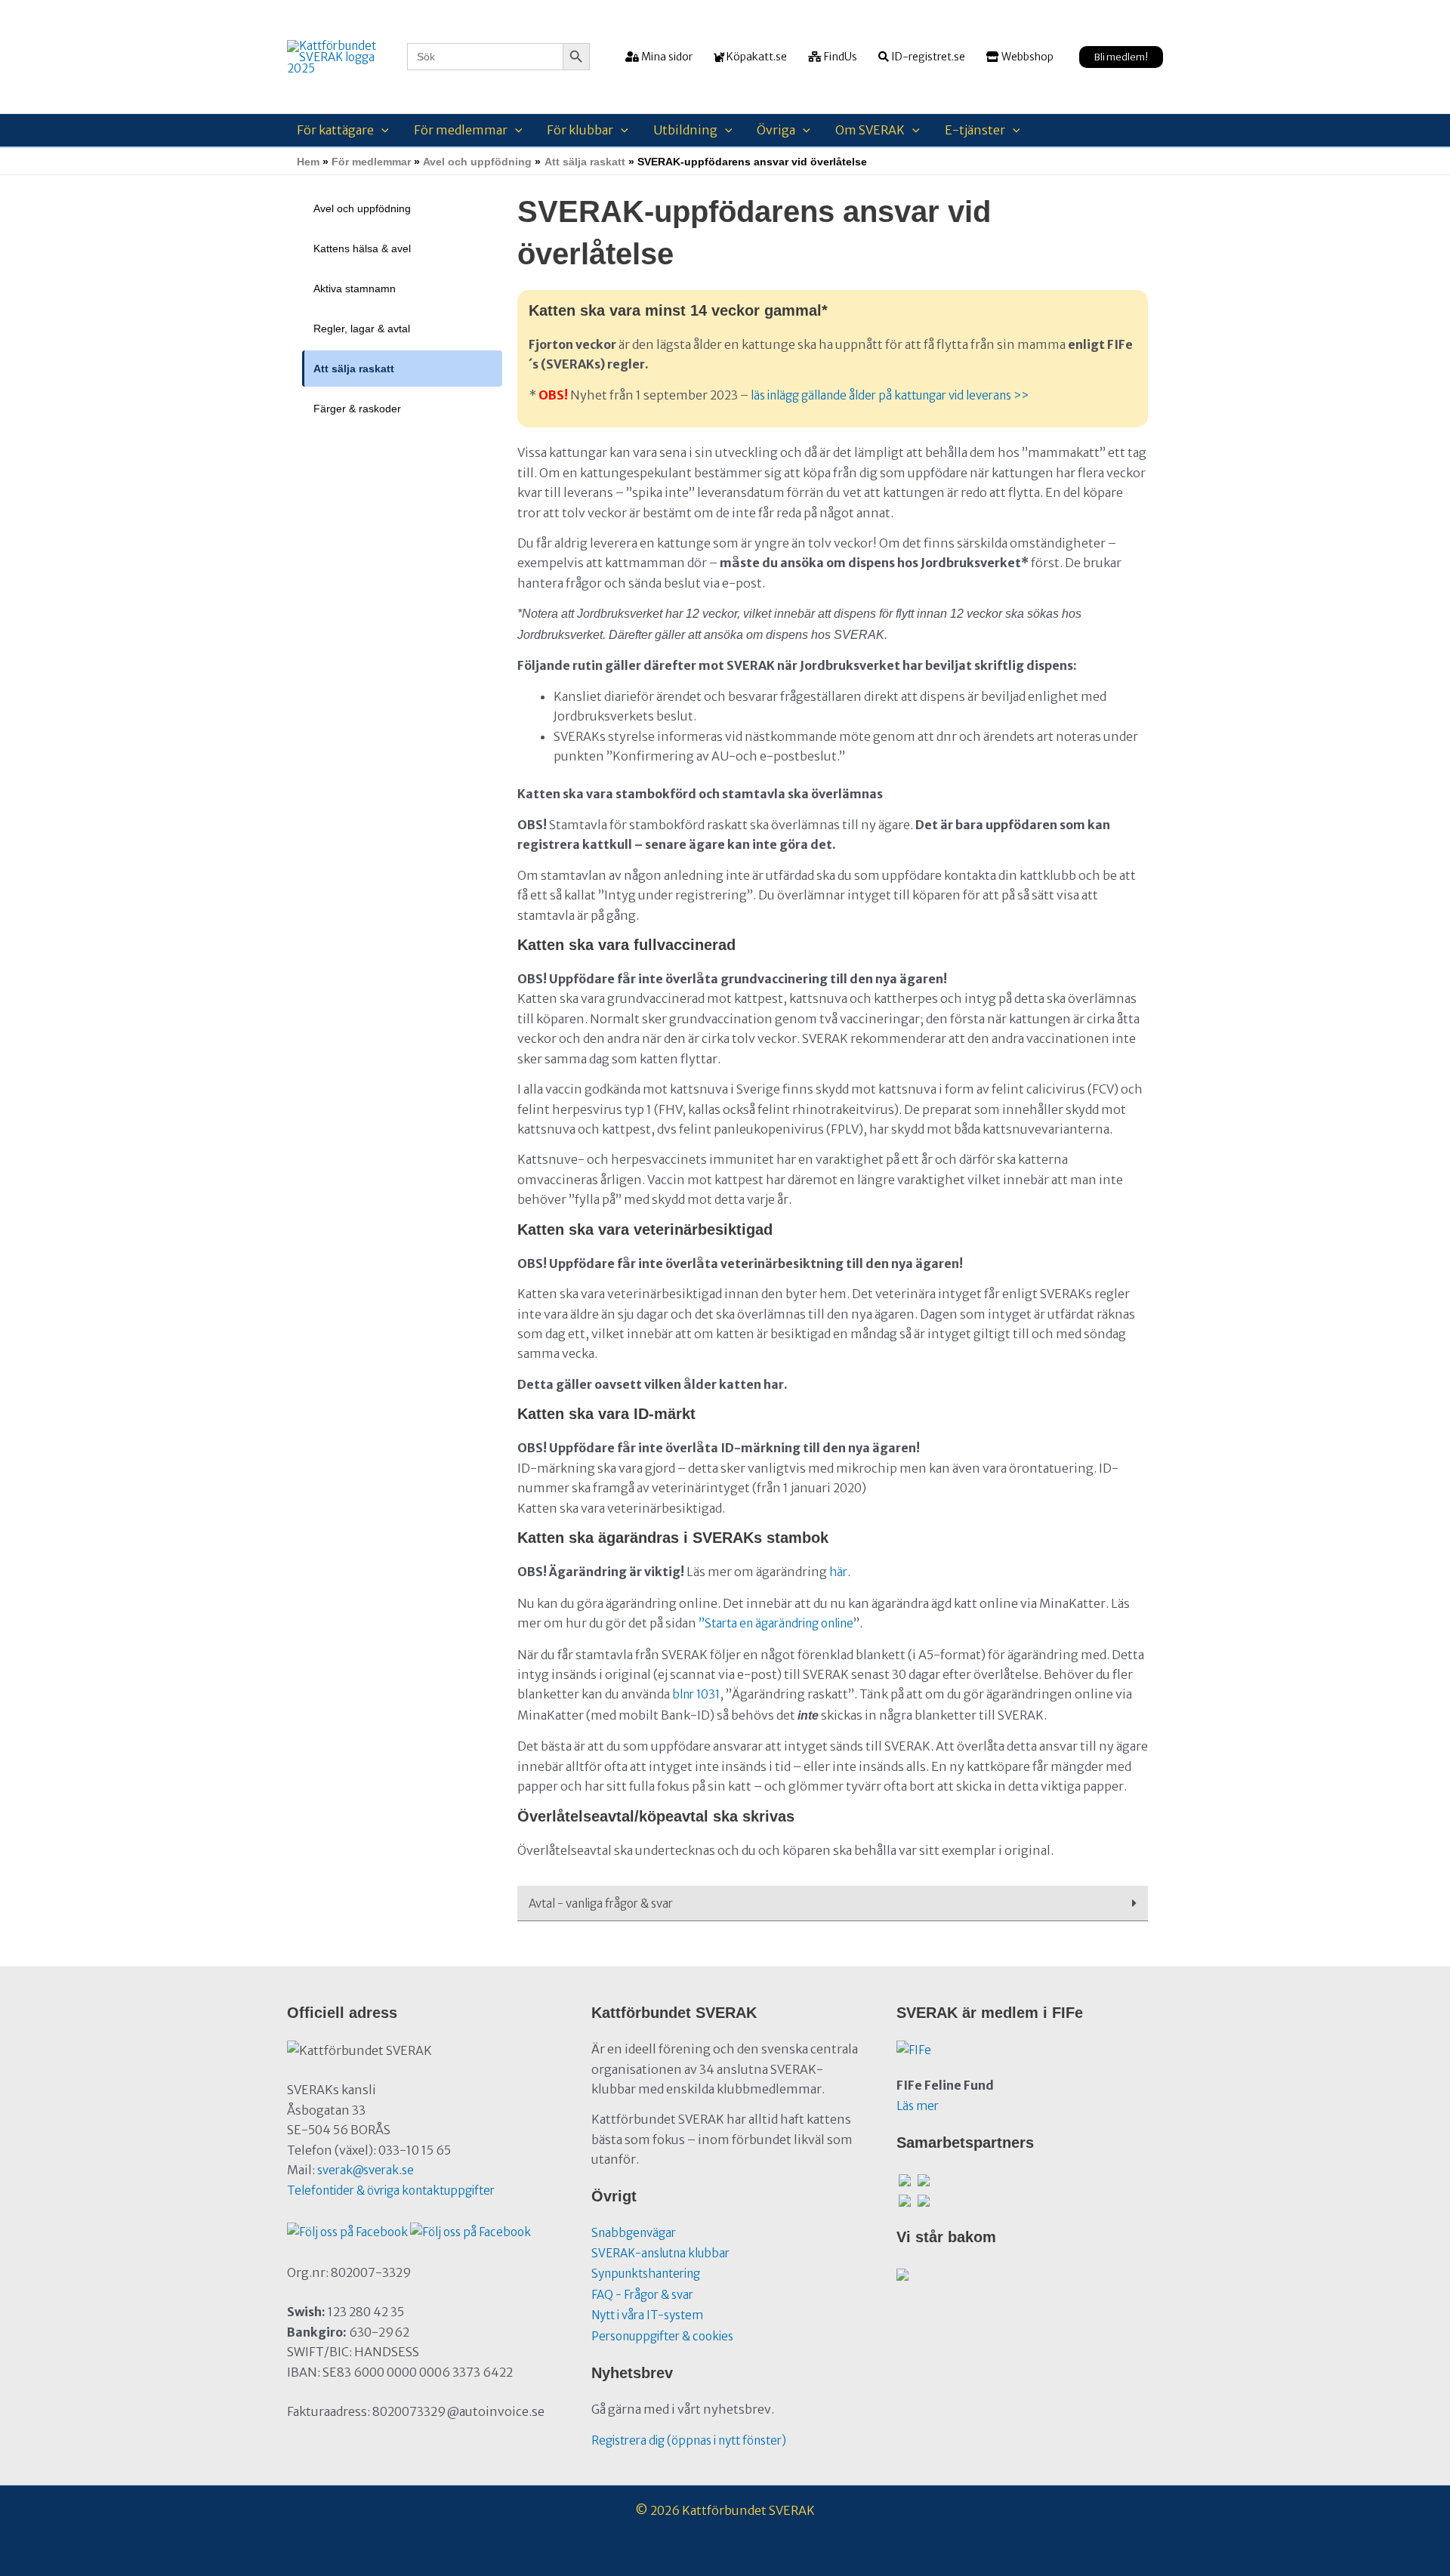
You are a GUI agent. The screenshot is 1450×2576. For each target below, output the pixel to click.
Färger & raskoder (357, 409)
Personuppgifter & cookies (662, 2336)
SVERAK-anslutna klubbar (660, 2253)
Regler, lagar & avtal (362, 329)
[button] (1121, 57)
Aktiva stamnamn (355, 288)
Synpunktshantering (646, 2274)
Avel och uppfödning (362, 208)
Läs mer (918, 2106)
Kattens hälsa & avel (362, 248)
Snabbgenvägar (634, 2233)
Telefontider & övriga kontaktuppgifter (391, 2190)
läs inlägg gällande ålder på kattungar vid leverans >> (890, 395)
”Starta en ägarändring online (776, 1623)
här (838, 1572)
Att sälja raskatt (354, 369)
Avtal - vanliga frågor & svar (601, 1903)
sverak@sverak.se (366, 2170)
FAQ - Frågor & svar (642, 2295)
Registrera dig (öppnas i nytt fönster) (689, 2440)
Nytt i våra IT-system (647, 2315)
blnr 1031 (696, 1694)
